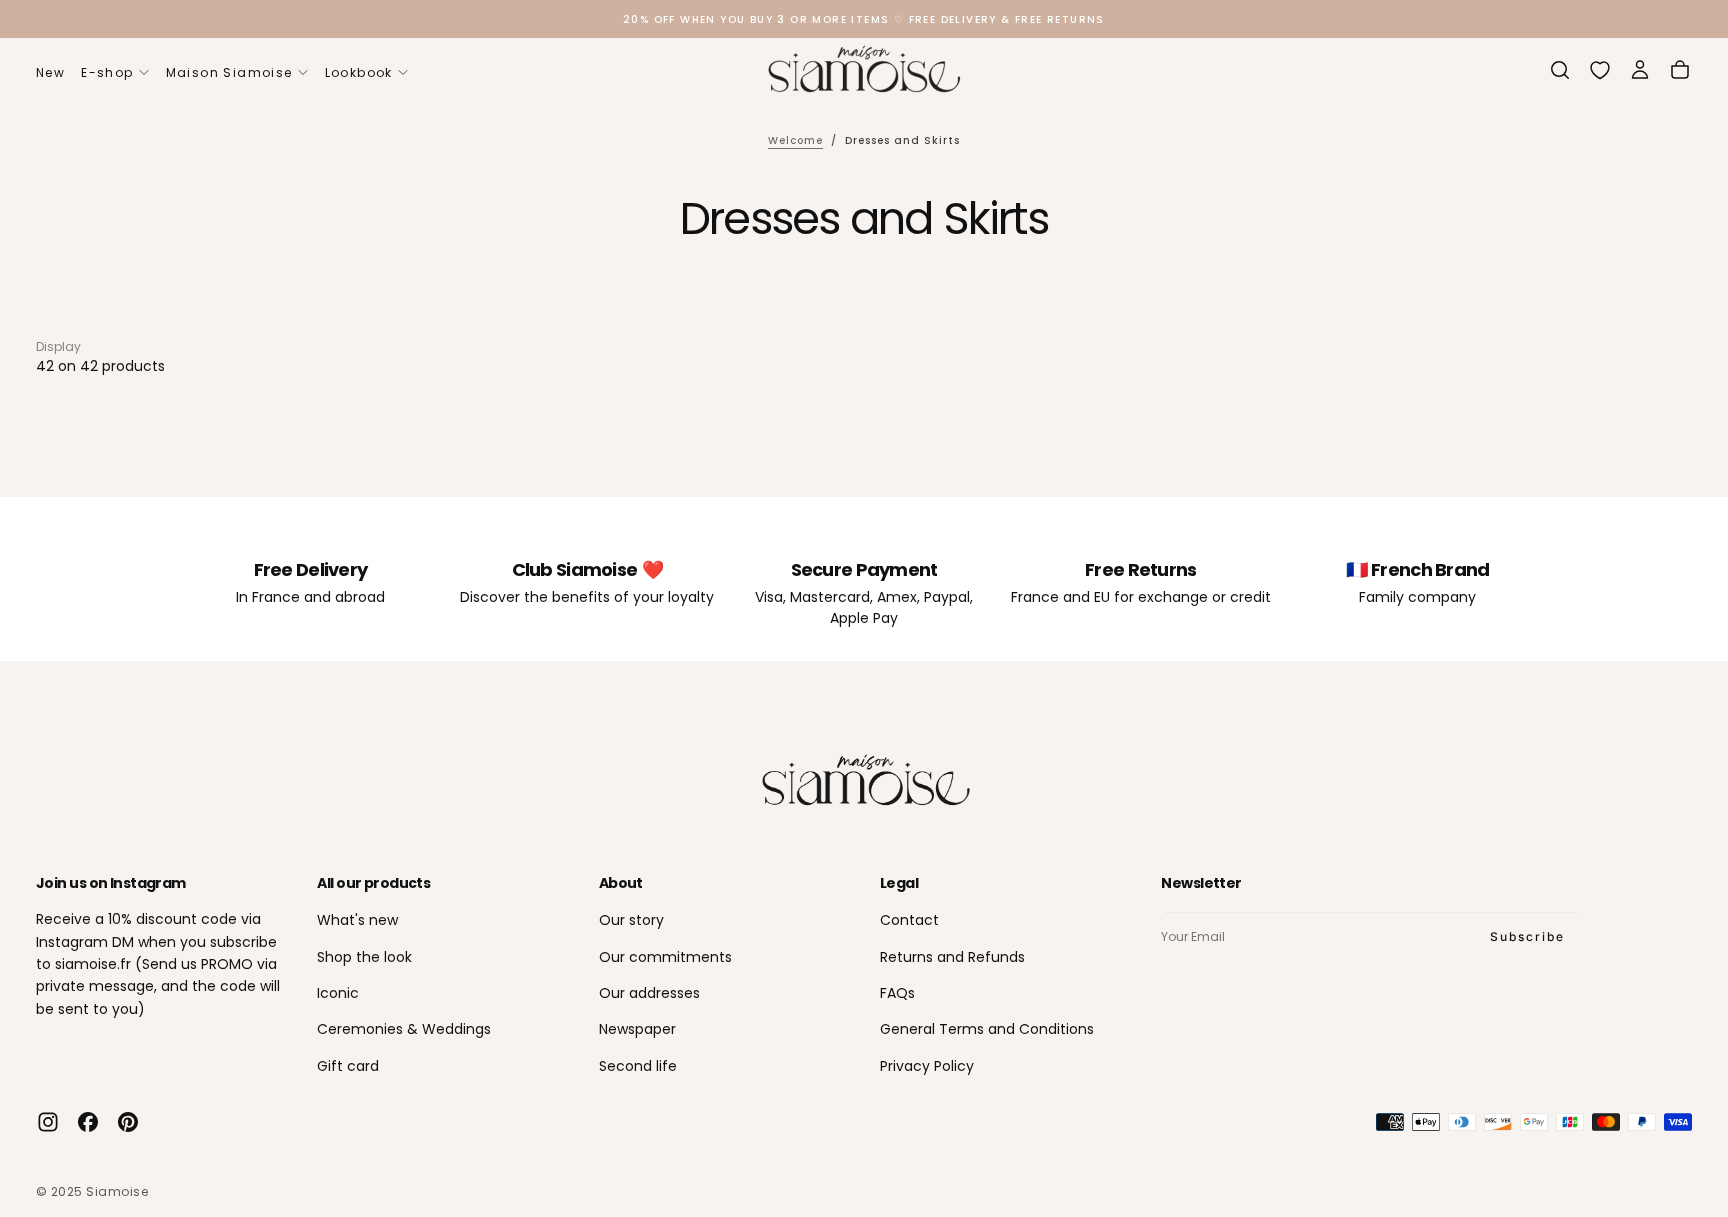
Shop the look (364, 957)
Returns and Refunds (952, 957)
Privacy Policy (927, 1066)
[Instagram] (48, 1122)
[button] (1560, 70)
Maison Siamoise (229, 72)
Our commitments (665, 957)
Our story (631, 920)
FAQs (897, 993)
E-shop (107, 72)
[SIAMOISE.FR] (864, 781)
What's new (357, 920)
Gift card (348, 1066)
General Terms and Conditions (987, 1029)
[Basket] (1680, 70)
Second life (638, 1066)
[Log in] (1640, 70)
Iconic (338, 993)
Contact (909, 920)
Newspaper (637, 1029)
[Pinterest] (128, 1122)
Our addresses (649, 993)
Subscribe (1527, 936)
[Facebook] (88, 1122)
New (50, 72)
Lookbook (359, 72)
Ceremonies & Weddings (404, 1029)
